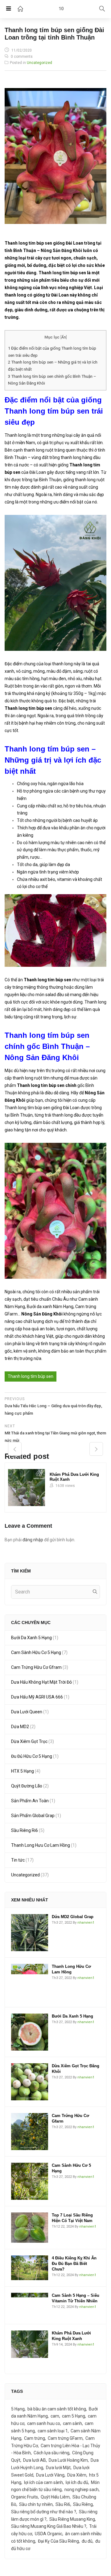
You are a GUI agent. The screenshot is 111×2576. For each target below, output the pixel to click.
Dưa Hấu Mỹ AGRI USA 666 (37, 1697)
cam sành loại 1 (53, 2431)
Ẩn (64, 337)
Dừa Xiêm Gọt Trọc (29, 1741)
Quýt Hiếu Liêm (55, 2497)
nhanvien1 (86, 1923)
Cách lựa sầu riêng (51, 2453)
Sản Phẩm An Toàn (30, 1801)
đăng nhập (33, 1540)
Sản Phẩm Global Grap (33, 1816)
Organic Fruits (25, 2497)
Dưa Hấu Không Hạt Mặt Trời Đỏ (41, 1682)
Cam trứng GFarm (65, 2438)
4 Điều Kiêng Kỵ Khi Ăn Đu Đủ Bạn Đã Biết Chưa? (74, 2264)
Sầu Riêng (83, 2504)
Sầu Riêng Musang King (72, 2519)
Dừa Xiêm (77, 2475)
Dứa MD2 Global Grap (73, 1917)
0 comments (22, 57)
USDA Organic (49, 2534)
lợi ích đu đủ (77, 2482)
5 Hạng (18, 2409)
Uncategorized (39, 63)
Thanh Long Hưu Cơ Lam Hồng (41, 1845)
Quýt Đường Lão (27, 1786)
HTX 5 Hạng (23, 1771)
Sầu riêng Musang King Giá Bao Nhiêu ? (49, 2526)
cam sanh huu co (44, 2423)
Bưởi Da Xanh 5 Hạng (31, 1638)
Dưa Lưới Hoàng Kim (68, 2460)
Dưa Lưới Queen (27, 1712)
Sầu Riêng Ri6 (25, 1830)
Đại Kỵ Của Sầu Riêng (58, 2541)
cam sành (72, 2423)
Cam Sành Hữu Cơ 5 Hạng (36, 1652)
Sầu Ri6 (63, 2504)
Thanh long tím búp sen (31, 1376)
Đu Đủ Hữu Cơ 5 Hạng (32, 1756)
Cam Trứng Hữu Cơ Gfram (36, 1667)
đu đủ (87, 2541)
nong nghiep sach (82, 2490)
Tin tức (18, 1860)
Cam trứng (35, 2438)
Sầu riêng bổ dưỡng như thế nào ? (44, 2512)
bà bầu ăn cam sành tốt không (57, 2409)
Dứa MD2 (20, 1727)
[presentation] (15, 1449)
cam (55, 2416)
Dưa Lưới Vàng (50, 2475)
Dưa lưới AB (35, 2460)
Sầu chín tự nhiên (36, 2504)
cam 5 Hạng (74, 2416)
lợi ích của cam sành (43, 2482)
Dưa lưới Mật (58, 2468)
